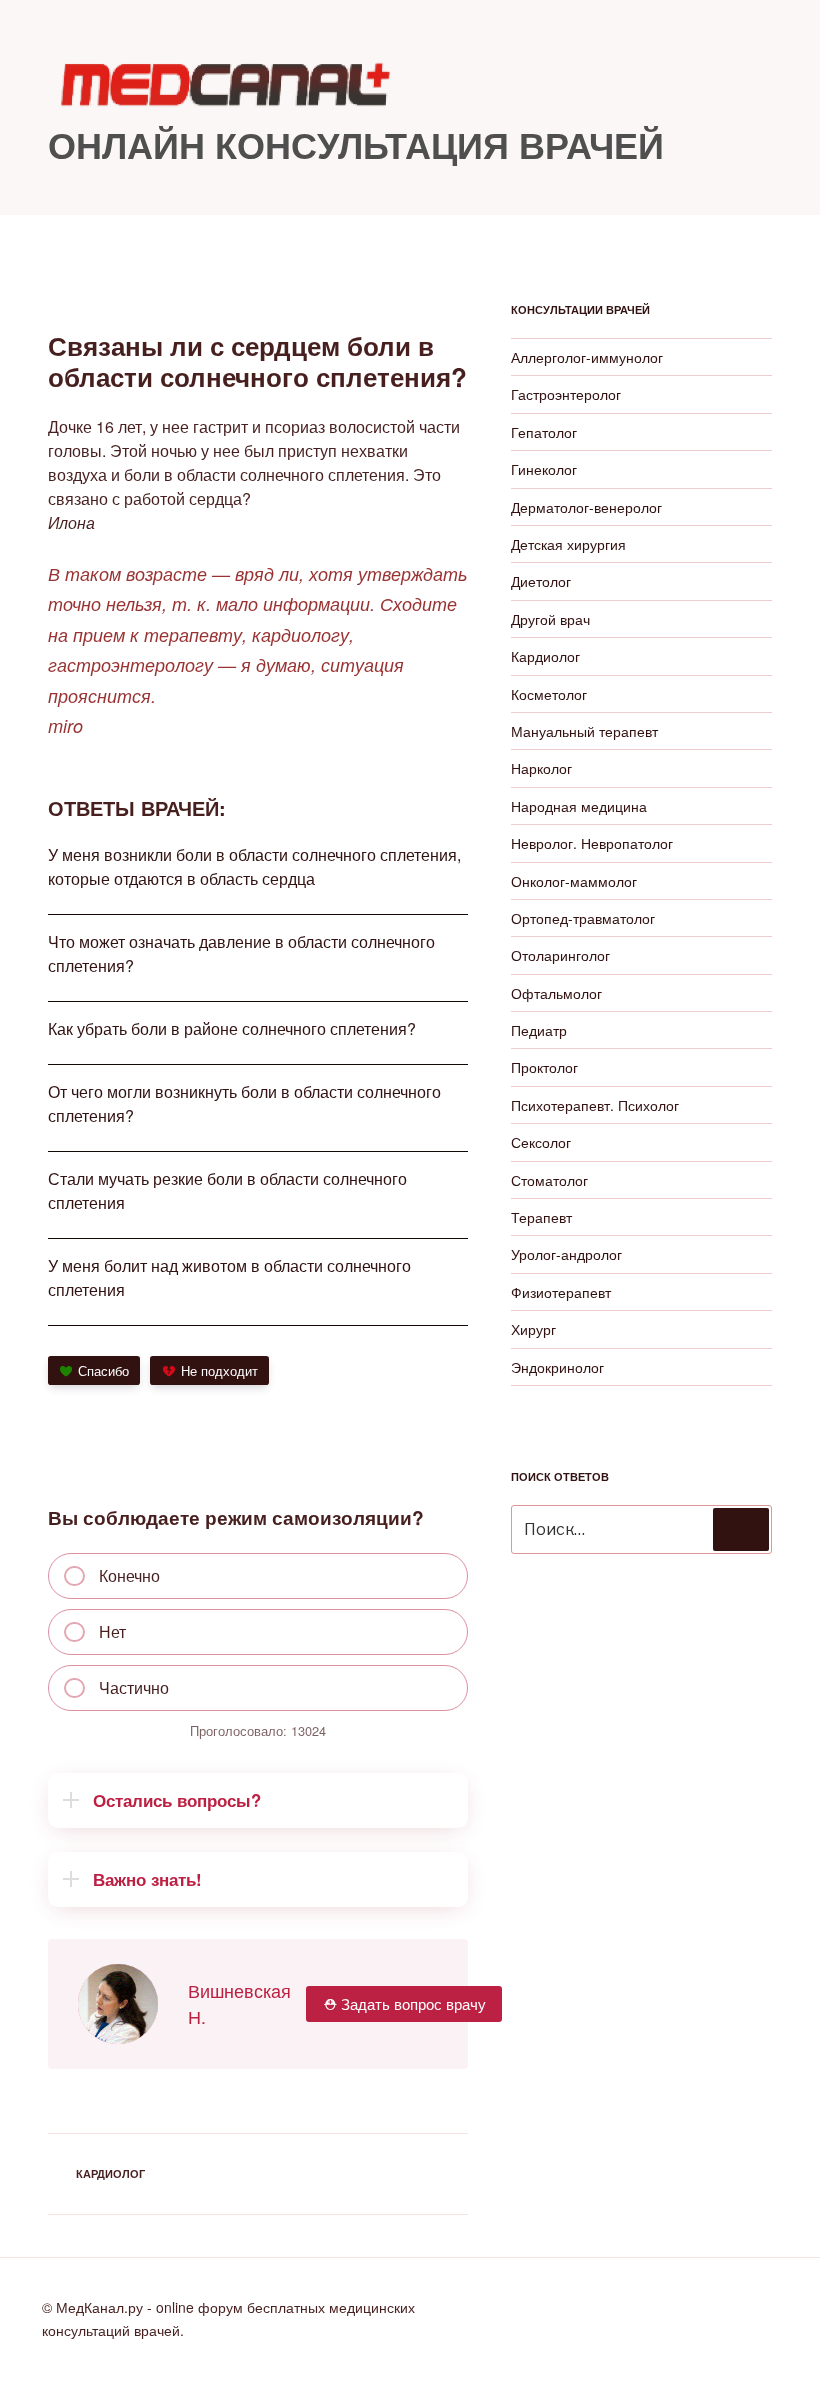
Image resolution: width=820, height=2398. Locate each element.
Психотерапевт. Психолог (595, 1105)
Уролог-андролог (566, 1254)
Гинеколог (544, 469)
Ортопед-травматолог (583, 918)
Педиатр (539, 1030)
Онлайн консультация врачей (356, 144)
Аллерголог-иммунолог (587, 357)
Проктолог (544, 1067)
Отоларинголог (560, 955)
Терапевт (541, 1217)
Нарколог (541, 768)
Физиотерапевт (561, 1292)
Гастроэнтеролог (566, 394)
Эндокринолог (557, 1367)
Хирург (533, 1329)
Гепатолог (544, 432)
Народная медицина (579, 806)
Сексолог (541, 1142)
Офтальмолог (556, 993)
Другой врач (550, 619)
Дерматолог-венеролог (586, 507)
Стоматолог (549, 1180)
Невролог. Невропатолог (592, 843)
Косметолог (549, 694)
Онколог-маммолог (574, 881)
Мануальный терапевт (584, 731)
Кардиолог (110, 2173)
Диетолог (541, 581)
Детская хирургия (568, 544)
